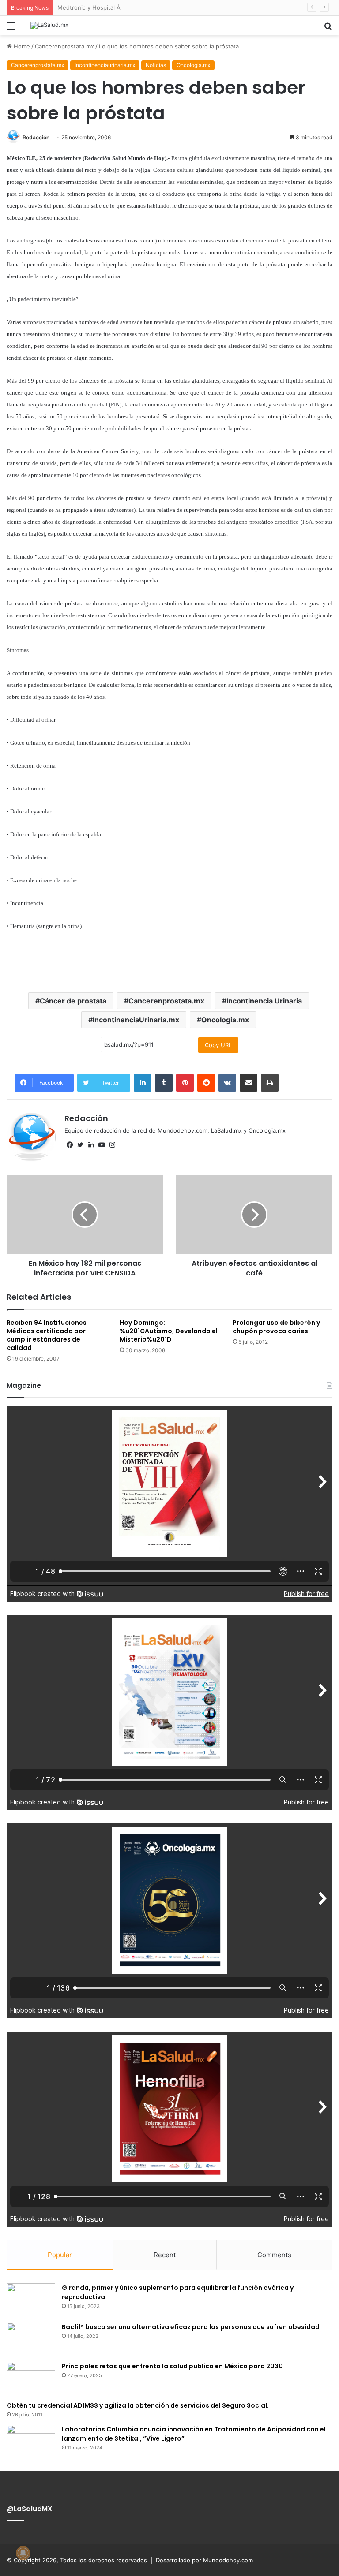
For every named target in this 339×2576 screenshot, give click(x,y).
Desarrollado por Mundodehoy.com (204, 2560)
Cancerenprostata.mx (64, 46)
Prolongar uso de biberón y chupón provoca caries (276, 1327)
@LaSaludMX (29, 2509)
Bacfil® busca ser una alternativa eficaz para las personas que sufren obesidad (191, 2327)
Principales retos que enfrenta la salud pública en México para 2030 (172, 2366)
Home (21, 46)
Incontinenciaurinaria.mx (105, 65)
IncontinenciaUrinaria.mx (136, 1020)
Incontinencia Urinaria (264, 1001)
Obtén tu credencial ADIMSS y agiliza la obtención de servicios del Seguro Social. (138, 2405)
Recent (165, 2255)
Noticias (156, 65)
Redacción (36, 137)
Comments (274, 2255)
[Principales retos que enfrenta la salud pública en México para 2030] (31, 2378)
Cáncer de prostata (73, 1001)
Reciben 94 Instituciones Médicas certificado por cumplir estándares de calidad (47, 1335)
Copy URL (218, 1045)
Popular (60, 2255)
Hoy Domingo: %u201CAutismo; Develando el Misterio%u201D (169, 1331)
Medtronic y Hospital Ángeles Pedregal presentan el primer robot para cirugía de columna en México (196, 7)
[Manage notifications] (23, 2553)
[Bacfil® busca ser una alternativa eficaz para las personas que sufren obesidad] (31, 2339)
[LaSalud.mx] (49, 26)
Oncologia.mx (193, 65)
